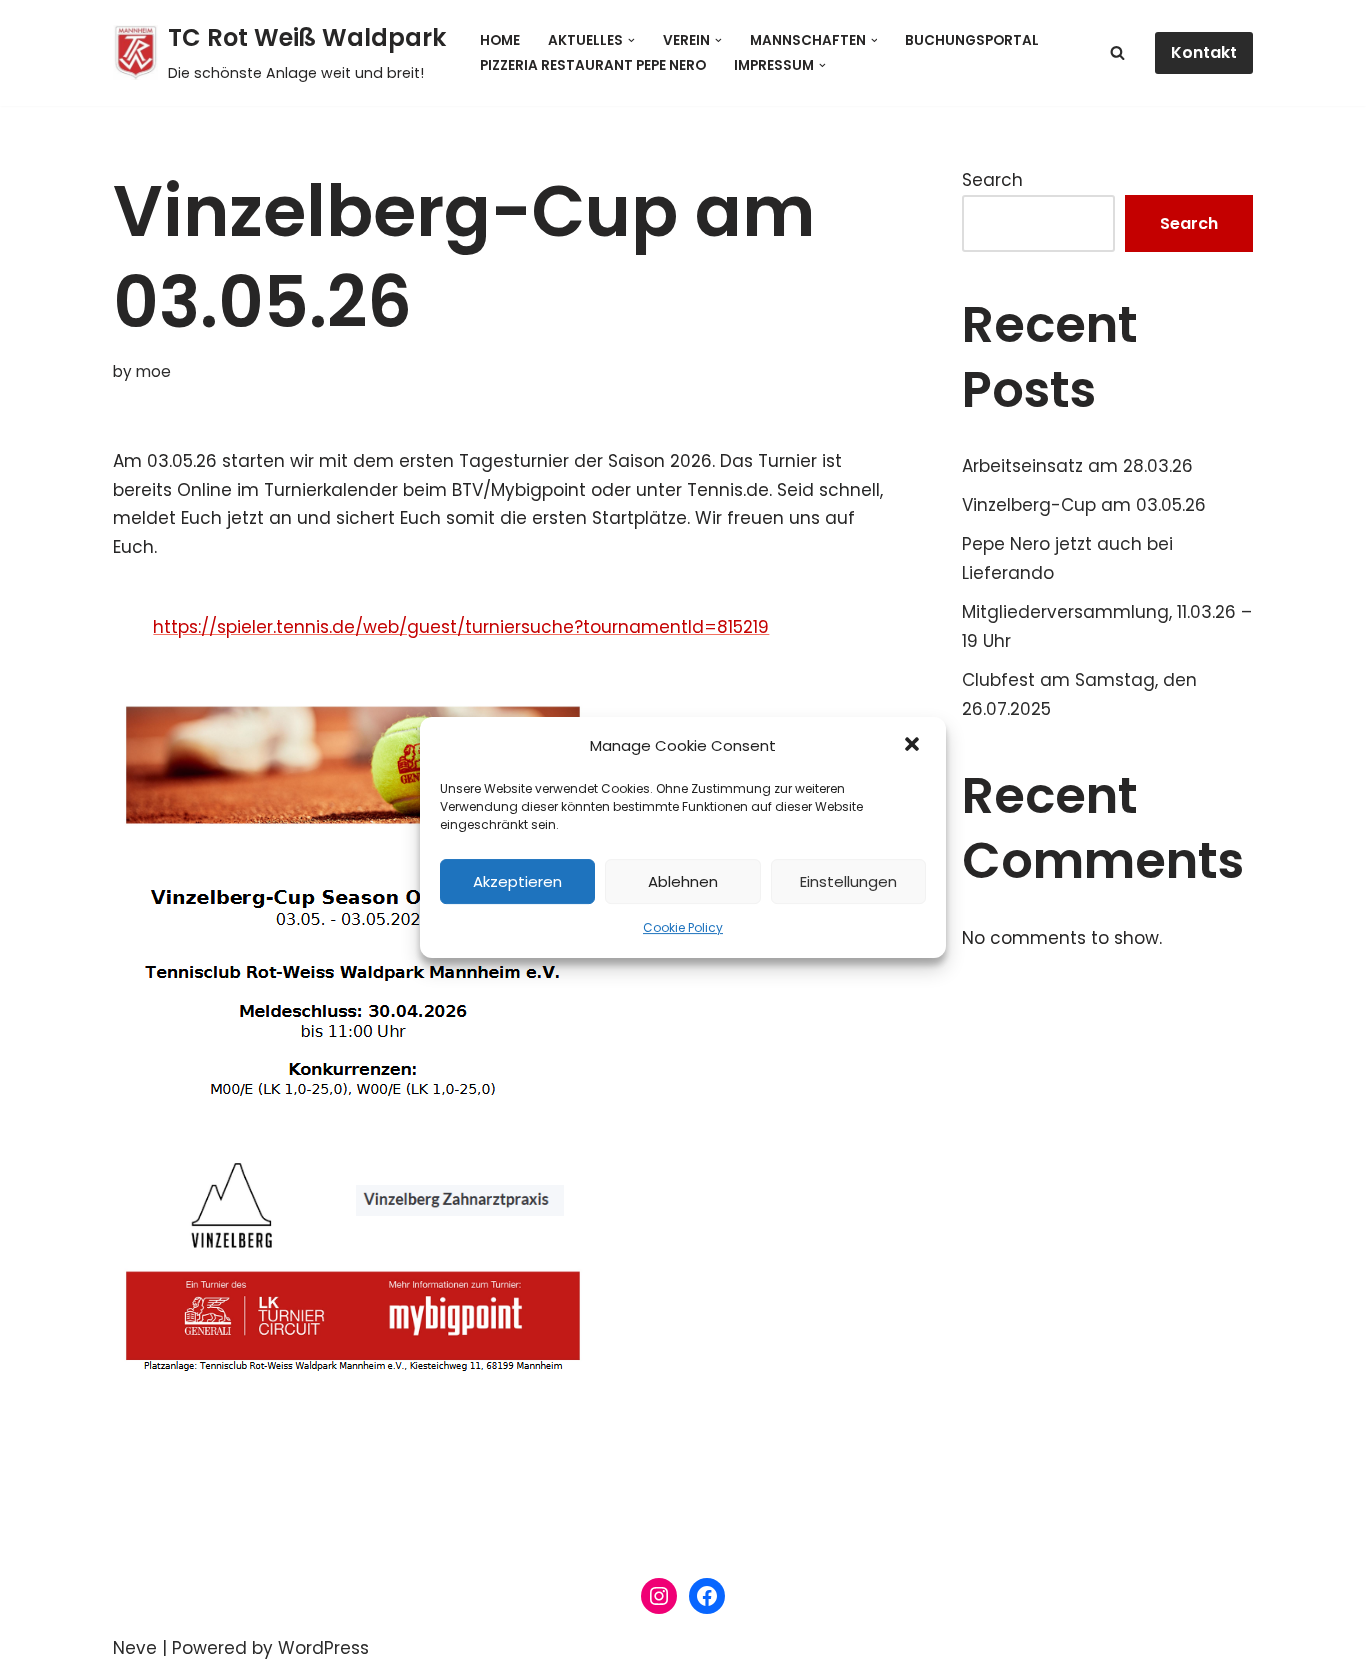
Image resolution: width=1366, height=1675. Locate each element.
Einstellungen (848, 881)
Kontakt (1204, 52)
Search (992, 180)
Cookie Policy (683, 928)
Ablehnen (683, 881)
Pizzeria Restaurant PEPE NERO (593, 65)
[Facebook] (707, 1596)
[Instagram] (659, 1596)
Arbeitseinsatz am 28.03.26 (1077, 466)
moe (153, 371)
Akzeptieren (517, 881)
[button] (914, 746)
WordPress (323, 1648)
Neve (135, 1648)
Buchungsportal (972, 40)
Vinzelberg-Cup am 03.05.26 (1084, 505)
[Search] (1117, 52)
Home (500, 40)
